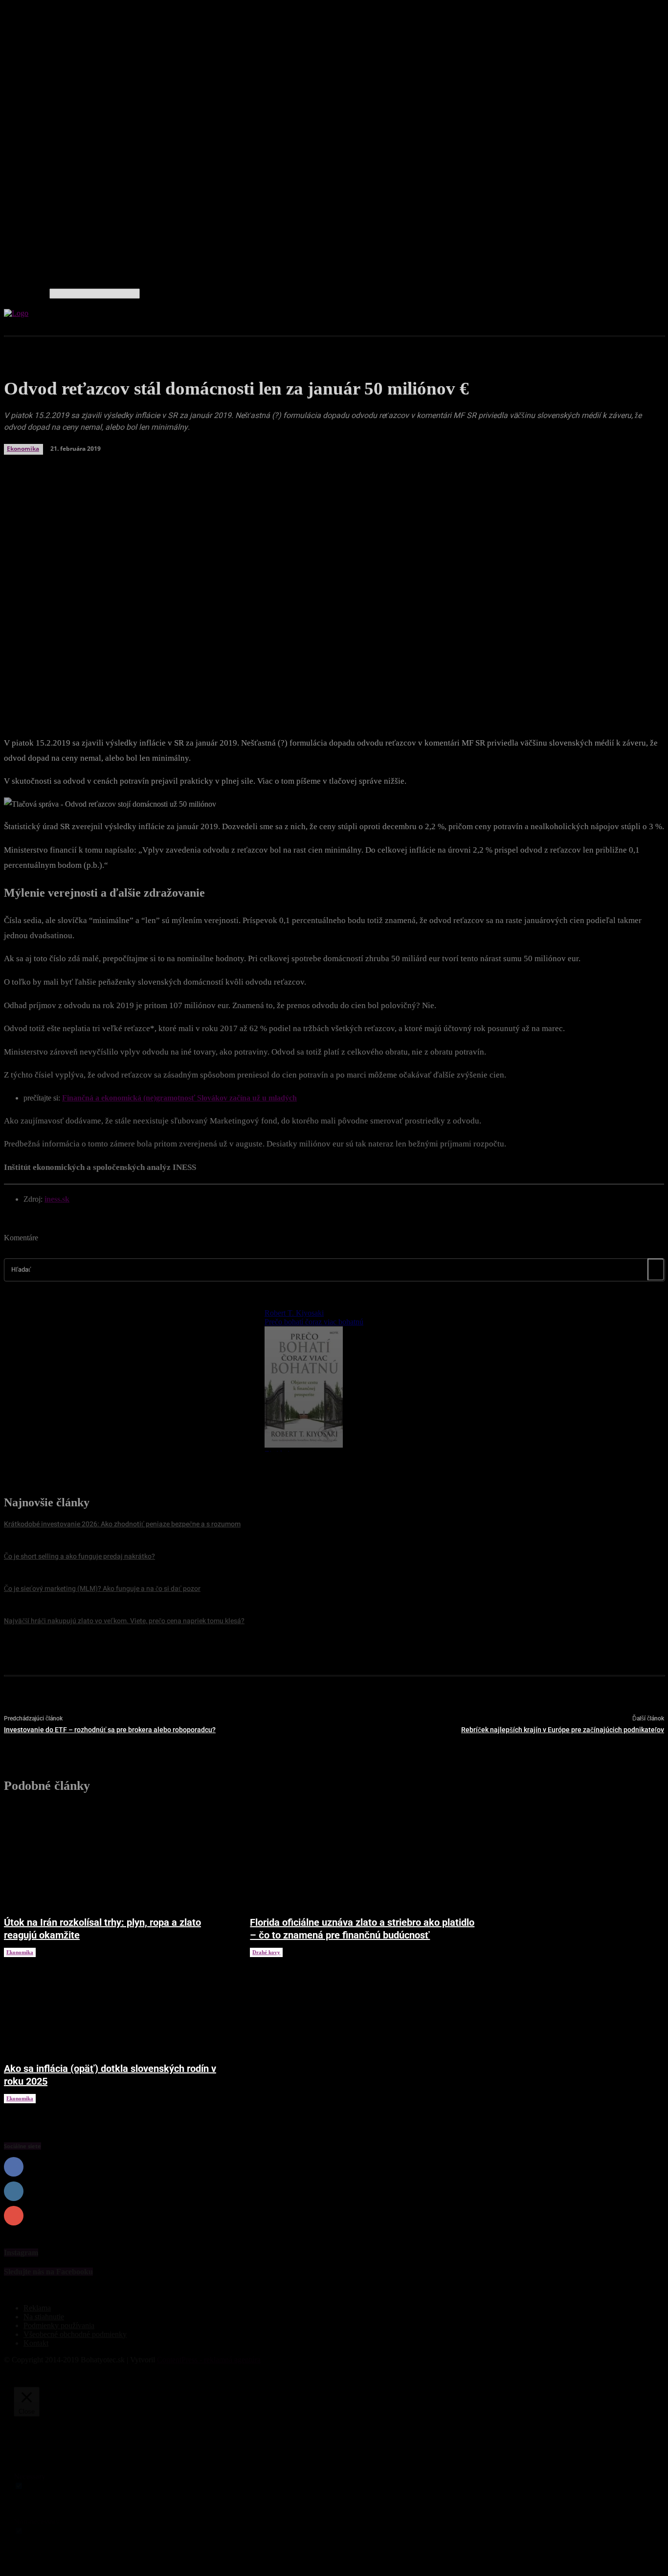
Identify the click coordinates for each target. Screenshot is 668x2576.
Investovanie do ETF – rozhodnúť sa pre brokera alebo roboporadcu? (110, 1730)
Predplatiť (648, 2216)
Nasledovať (646, 2191)
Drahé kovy (266, 1952)
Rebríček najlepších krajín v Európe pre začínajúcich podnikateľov (563, 1730)
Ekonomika (20, 1952)
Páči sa (653, 2167)
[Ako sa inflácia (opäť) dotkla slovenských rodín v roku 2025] (117, 2005)
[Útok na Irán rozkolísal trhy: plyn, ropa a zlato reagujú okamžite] (117, 1858)
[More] (245, 688)
